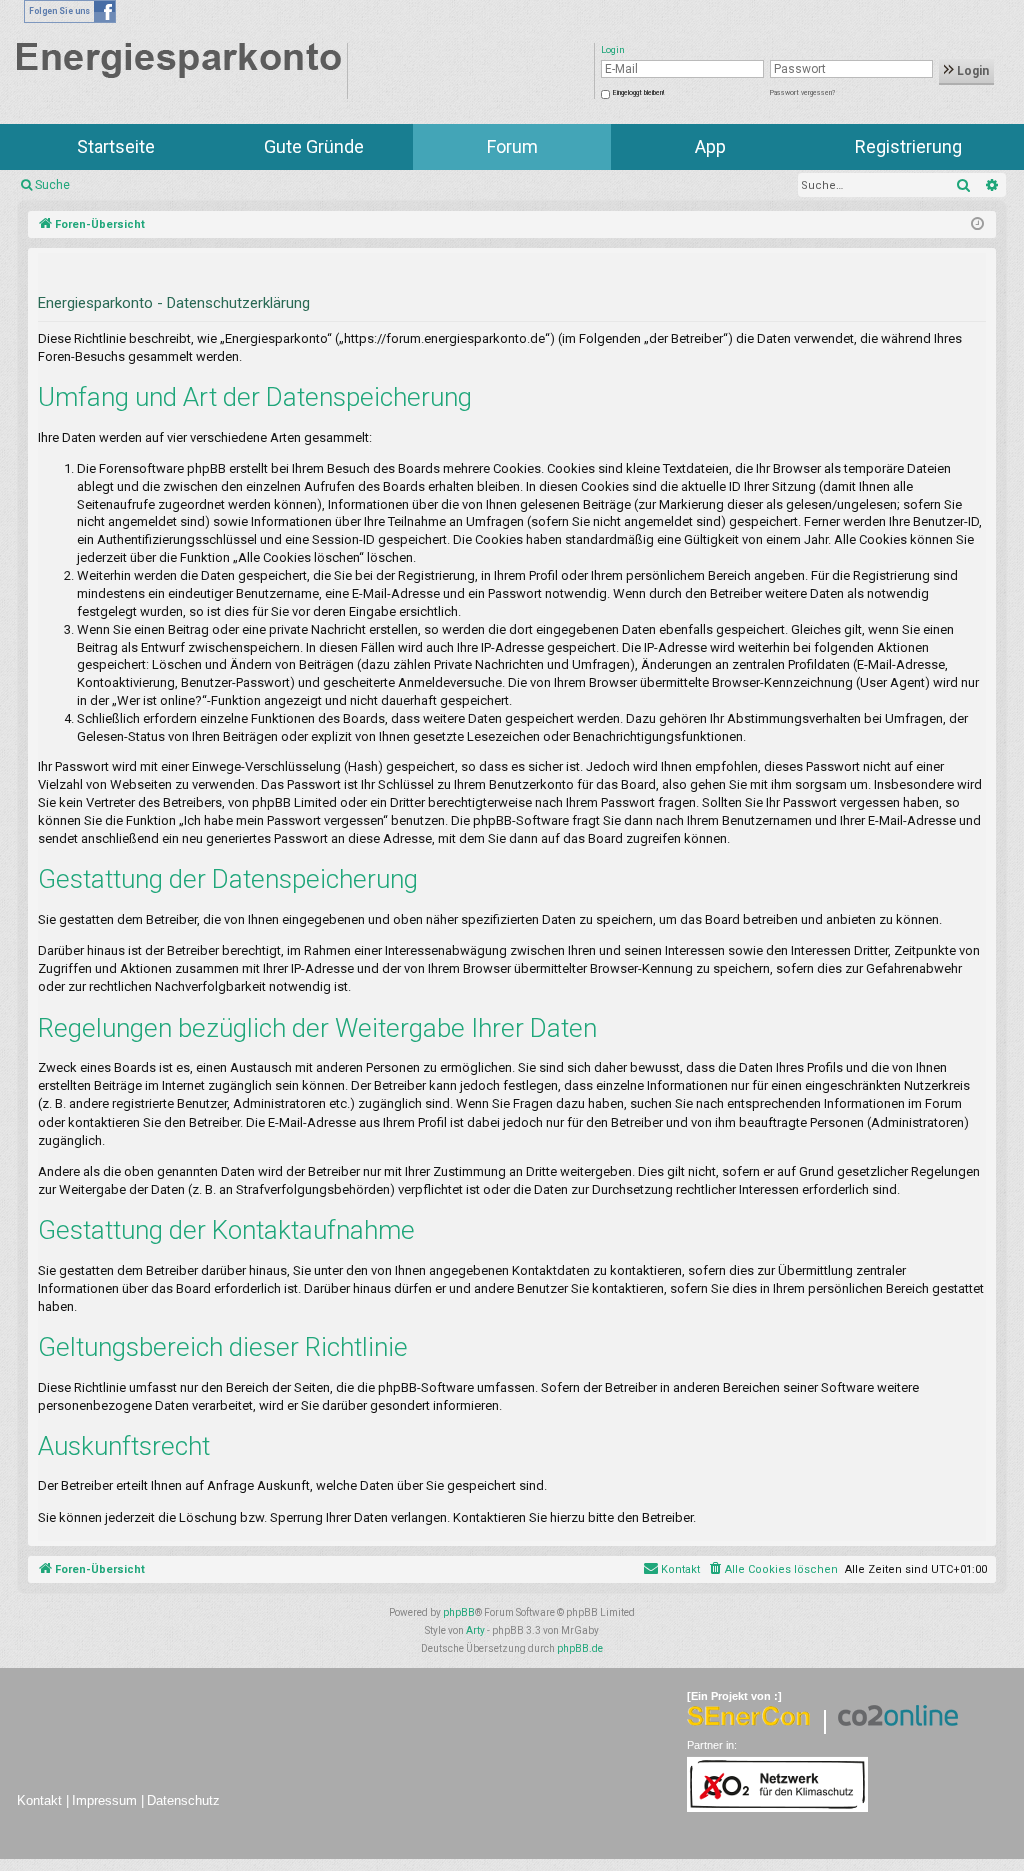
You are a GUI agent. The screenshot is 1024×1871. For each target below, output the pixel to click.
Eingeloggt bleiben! (638, 93)
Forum (512, 146)
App (710, 146)
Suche (52, 185)
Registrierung (908, 146)
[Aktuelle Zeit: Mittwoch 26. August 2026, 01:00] (977, 225)
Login (971, 71)
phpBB (459, 1612)
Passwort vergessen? (802, 93)
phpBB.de (580, 1648)
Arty (475, 1630)
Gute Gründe (314, 146)
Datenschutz (183, 1800)
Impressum (104, 1800)
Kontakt (39, 1800)
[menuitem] (772, 1570)
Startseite (116, 146)
